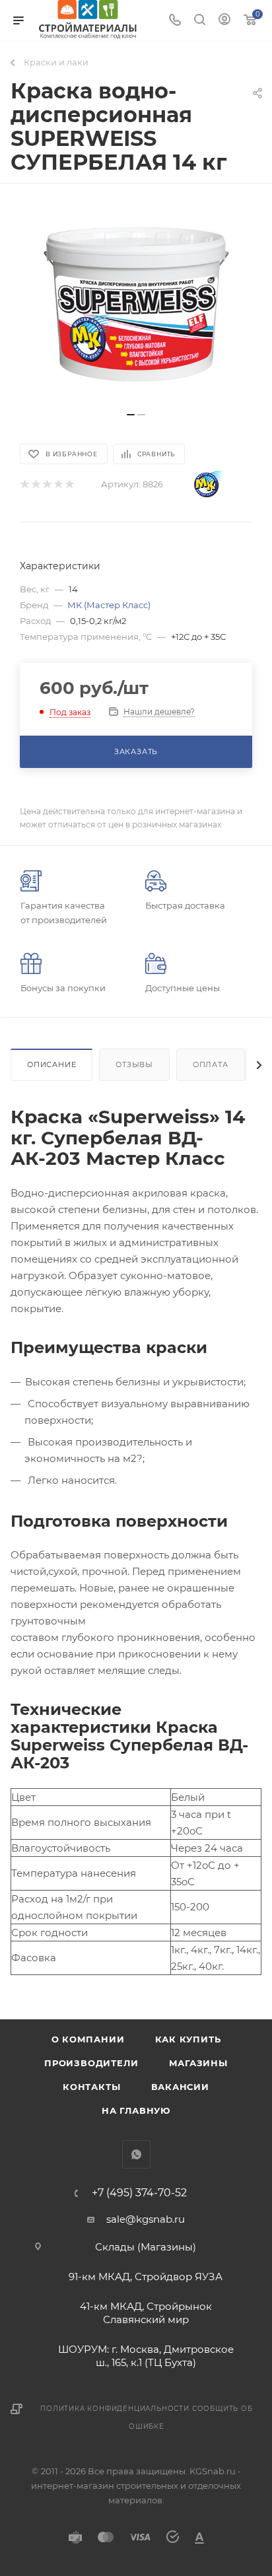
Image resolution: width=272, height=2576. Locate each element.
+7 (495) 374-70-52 (139, 2193)
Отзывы (134, 1064)
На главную (136, 2110)
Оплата (211, 1064)
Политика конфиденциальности (115, 2409)
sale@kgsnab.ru (146, 2219)
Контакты (91, 2087)
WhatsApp (136, 2154)
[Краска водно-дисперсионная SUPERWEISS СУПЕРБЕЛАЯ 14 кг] (136, 304)
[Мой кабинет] (224, 21)
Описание (51, 1064)
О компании (88, 2039)
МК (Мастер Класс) (109, 605)
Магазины (198, 2063)
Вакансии (180, 2087)
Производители (91, 2063)
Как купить (188, 2039)
